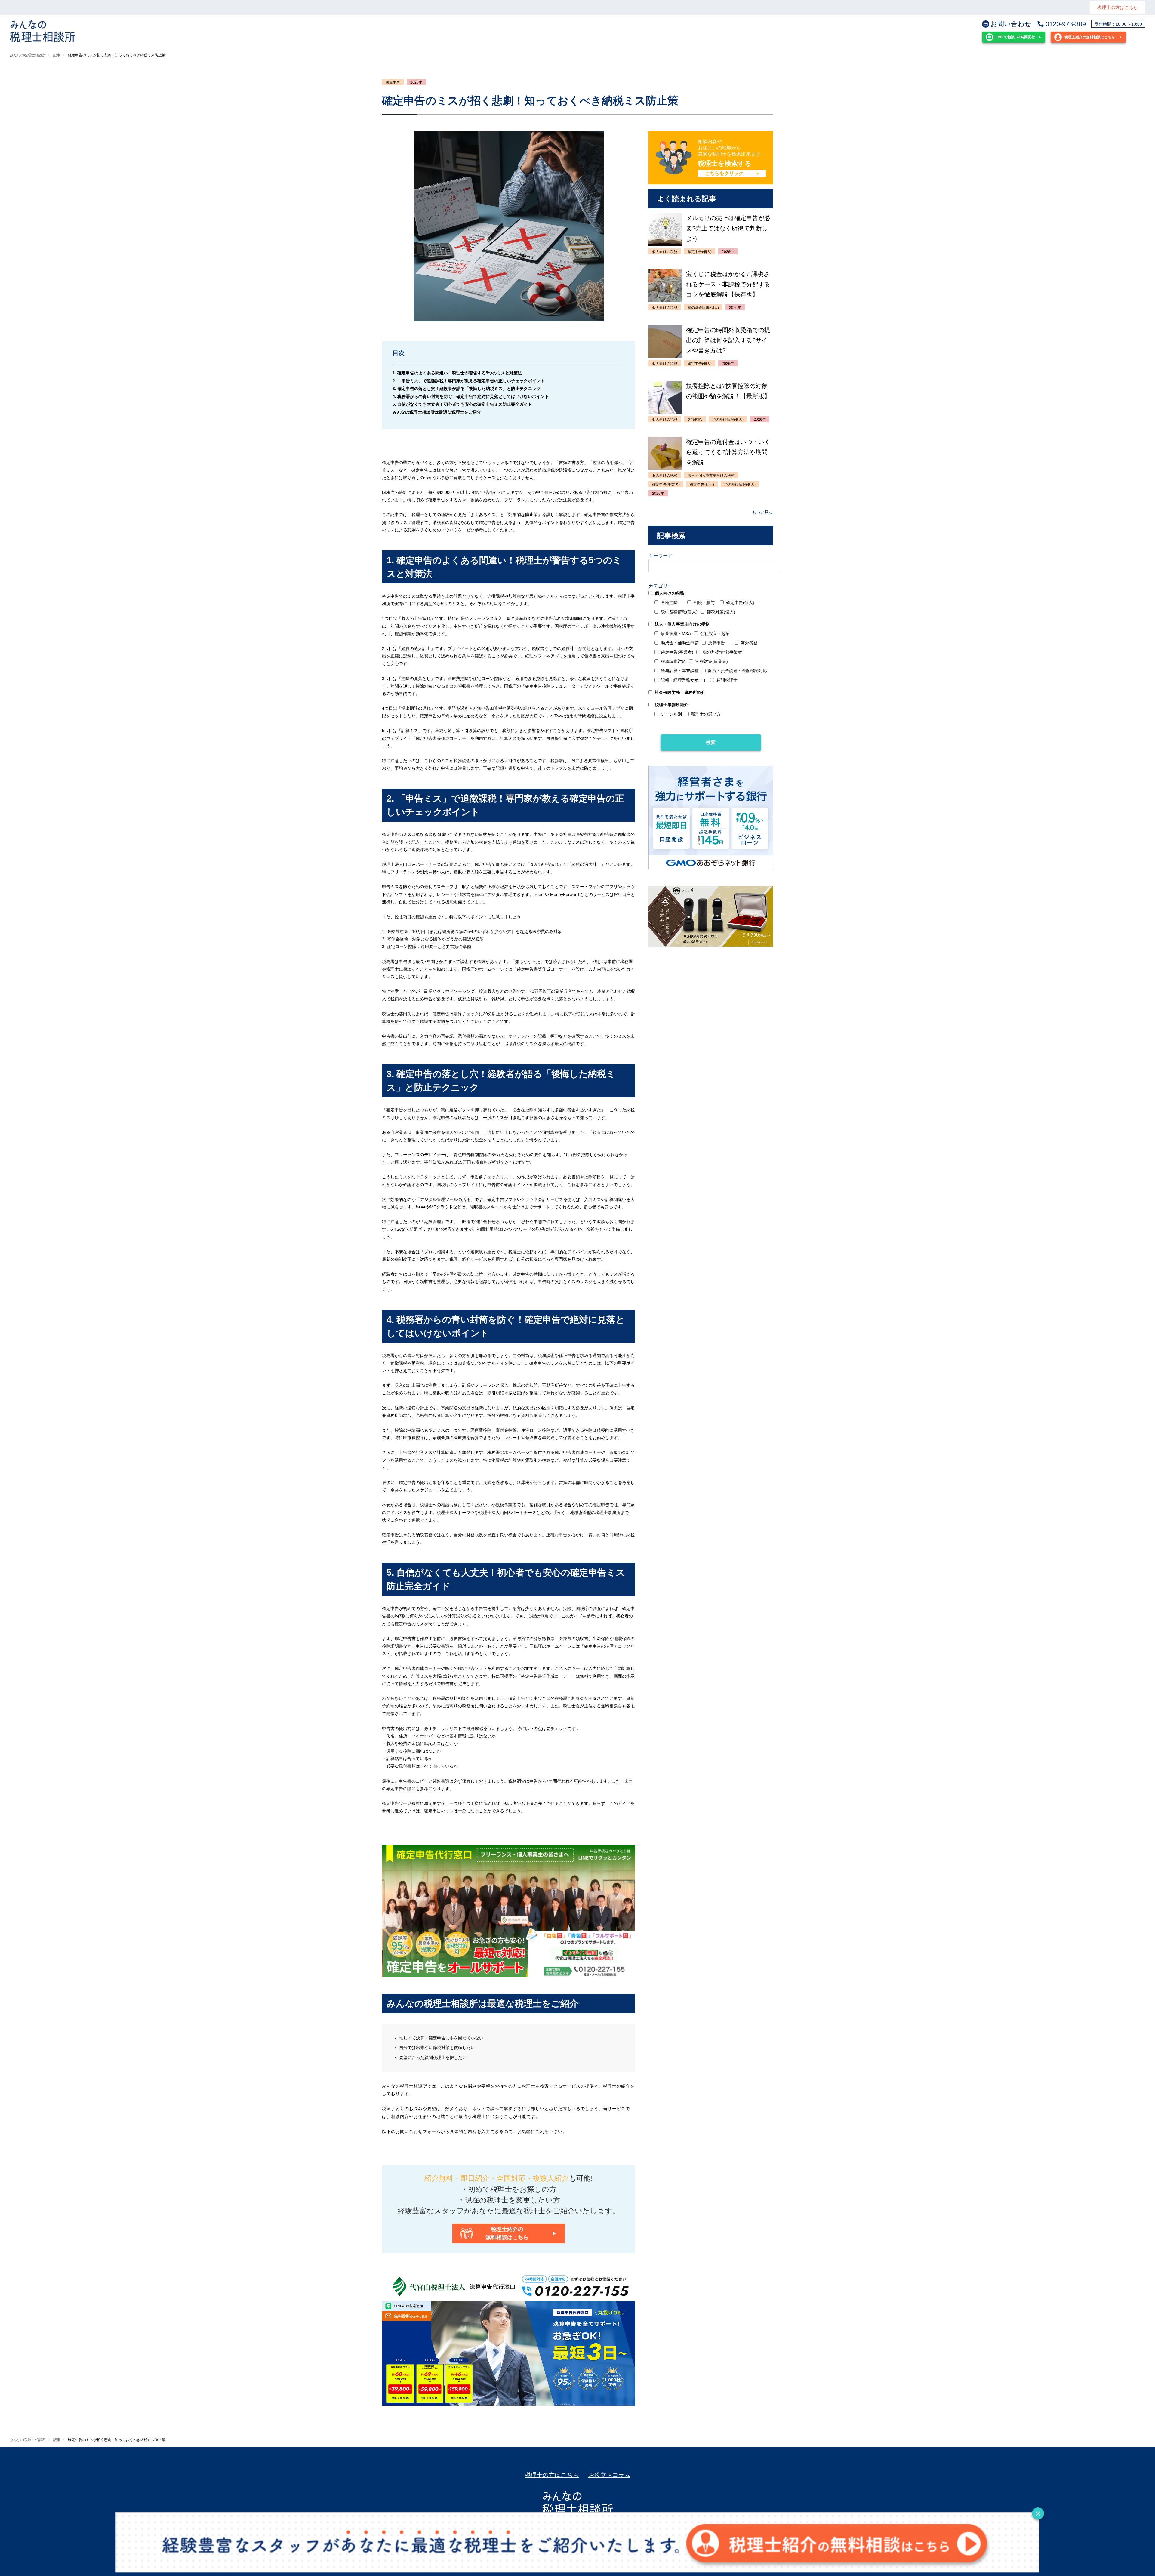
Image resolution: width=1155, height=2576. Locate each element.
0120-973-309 (1066, 24)
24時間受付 (1015, 37)
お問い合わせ (1011, 24)
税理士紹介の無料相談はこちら (1090, 37)
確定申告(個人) (740, 602)
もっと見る (762, 512)
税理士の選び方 (706, 714)
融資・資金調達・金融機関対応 (738, 671)
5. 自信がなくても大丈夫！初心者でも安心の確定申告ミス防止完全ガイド (462, 404)
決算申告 (393, 82)
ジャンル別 (671, 714)
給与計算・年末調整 (680, 671)
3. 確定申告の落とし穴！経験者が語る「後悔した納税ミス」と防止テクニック (467, 389)
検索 (711, 742)
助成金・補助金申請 (680, 643)
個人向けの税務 (670, 593)
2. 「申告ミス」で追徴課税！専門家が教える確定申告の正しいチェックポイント (469, 381)
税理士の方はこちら (1118, 7)
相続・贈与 (704, 602)
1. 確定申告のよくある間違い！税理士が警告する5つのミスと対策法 (457, 373)
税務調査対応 (673, 661)
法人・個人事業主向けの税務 (682, 624)
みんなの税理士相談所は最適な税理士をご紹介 (437, 412)
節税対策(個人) (721, 612)
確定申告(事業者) (677, 652)
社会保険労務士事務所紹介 (680, 692)
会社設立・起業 (715, 633)
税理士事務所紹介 (672, 705)
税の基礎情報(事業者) (723, 652)
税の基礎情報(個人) (679, 612)
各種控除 (669, 602)
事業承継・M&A (676, 633)
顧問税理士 (727, 680)
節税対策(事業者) (712, 661)
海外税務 (749, 643)
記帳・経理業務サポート (684, 680)
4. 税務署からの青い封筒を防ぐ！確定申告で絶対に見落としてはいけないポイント (471, 396)
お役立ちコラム (609, 2475)
